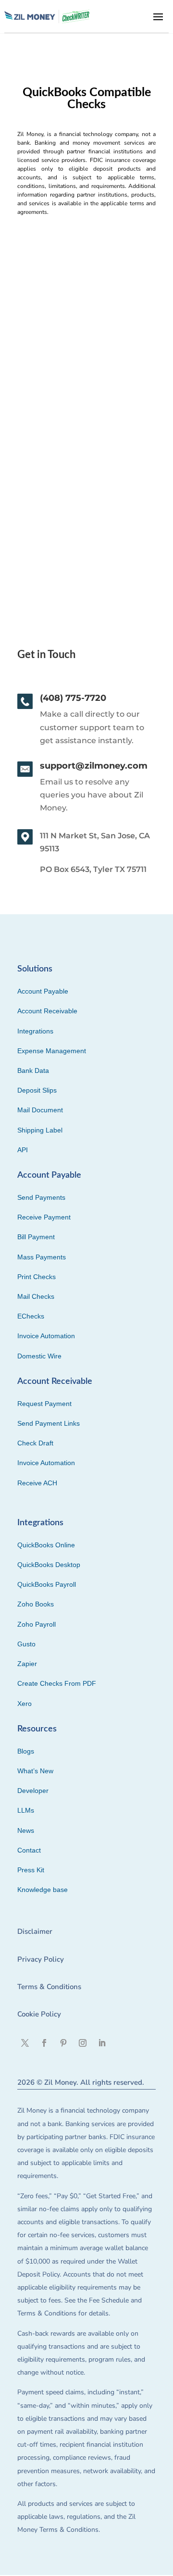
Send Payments (41, 1197)
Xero (25, 1704)
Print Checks (37, 1277)
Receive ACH (37, 1483)
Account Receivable (47, 1011)
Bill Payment (36, 1237)
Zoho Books (36, 1604)
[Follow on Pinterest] (63, 2043)
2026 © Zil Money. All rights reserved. (81, 2082)
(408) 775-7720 (73, 698)
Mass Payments (42, 1257)
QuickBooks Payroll (47, 1584)
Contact (29, 1850)
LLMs (26, 1810)
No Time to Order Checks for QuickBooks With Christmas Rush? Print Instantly (77, 392)
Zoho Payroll (37, 1624)
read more (40, 509)
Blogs (26, 1751)
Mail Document (40, 1110)
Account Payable (43, 991)
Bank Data (33, 1070)
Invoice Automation (46, 1336)
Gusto (26, 1644)
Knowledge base (43, 1890)
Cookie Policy (39, 2014)
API (23, 1150)
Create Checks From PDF (57, 1683)
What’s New (35, 1771)
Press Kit (31, 1870)
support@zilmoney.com (94, 766)
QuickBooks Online (46, 1545)
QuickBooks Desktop (49, 1565)
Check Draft (35, 1443)
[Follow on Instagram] (83, 2043)
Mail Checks (36, 1296)
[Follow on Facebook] (44, 2043)
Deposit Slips (37, 1090)
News (26, 1830)
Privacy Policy (41, 1959)
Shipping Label (40, 1130)
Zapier (27, 1664)
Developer (33, 1791)
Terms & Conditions (49, 1987)
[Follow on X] (25, 2043)
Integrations (35, 1031)
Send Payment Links (49, 1423)
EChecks (31, 1316)
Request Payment (44, 1404)
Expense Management (52, 1051)
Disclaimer (35, 1931)
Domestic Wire (39, 1356)
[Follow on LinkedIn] (102, 2043)
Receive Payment (44, 1217)
